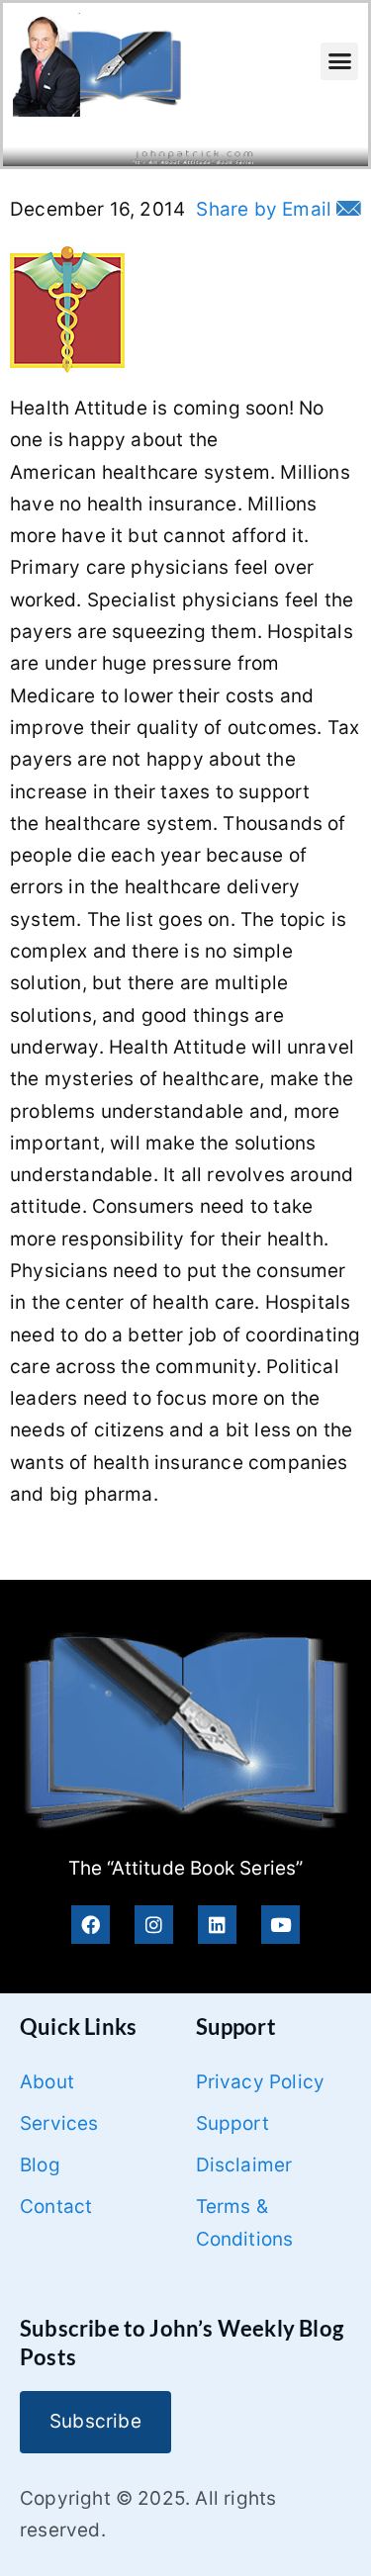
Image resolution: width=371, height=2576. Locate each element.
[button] (339, 61)
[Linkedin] (217, 1925)
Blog (40, 2165)
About (47, 2082)
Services (59, 2123)
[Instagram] (154, 1925)
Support (232, 2123)
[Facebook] (91, 1925)
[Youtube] (280, 1925)
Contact (56, 2207)
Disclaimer (244, 2165)
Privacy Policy (261, 2082)
